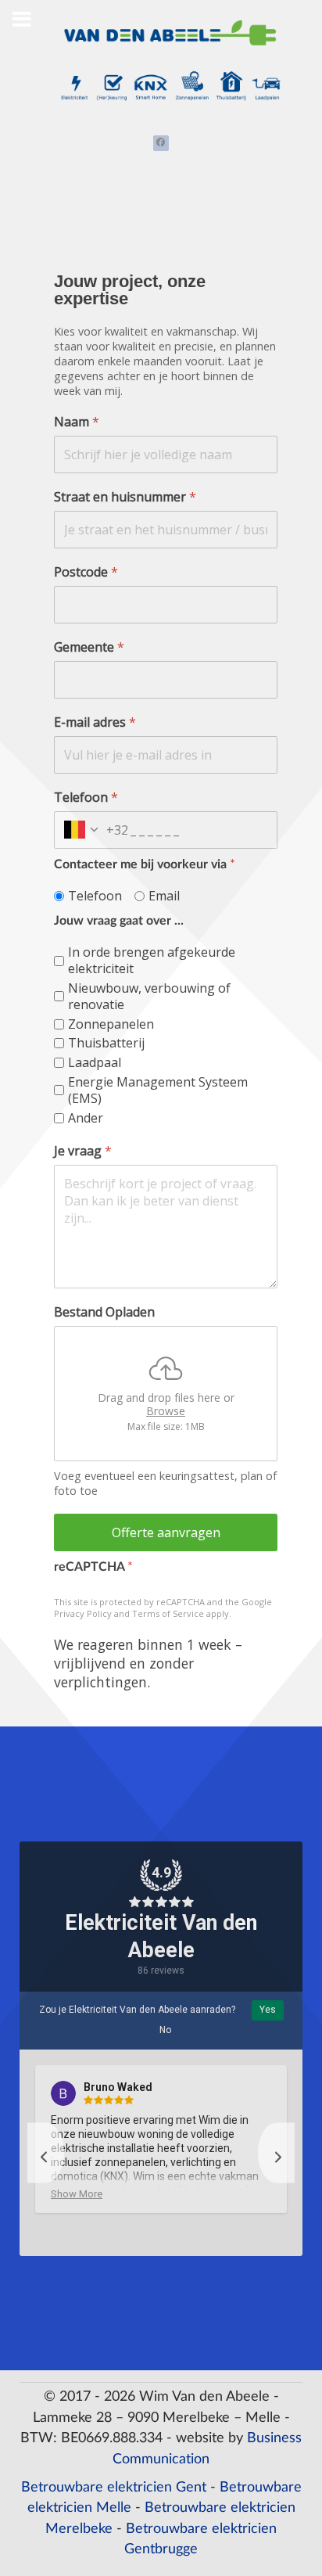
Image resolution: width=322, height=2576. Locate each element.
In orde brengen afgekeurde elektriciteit (152, 961)
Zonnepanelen (111, 1024)
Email (164, 896)
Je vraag (83, 1152)
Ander (86, 1118)
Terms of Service (168, 1613)
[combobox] (91, 830)
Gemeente (89, 647)
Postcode (86, 572)
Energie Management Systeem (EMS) (158, 1090)
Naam (77, 422)
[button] (46, 2152)
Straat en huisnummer (125, 497)
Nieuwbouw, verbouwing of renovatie (149, 997)
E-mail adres (95, 722)
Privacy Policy (83, 1613)
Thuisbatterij (106, 1044)
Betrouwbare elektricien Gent (114, 2487)
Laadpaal (95, 1063)
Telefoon (86, 798)
